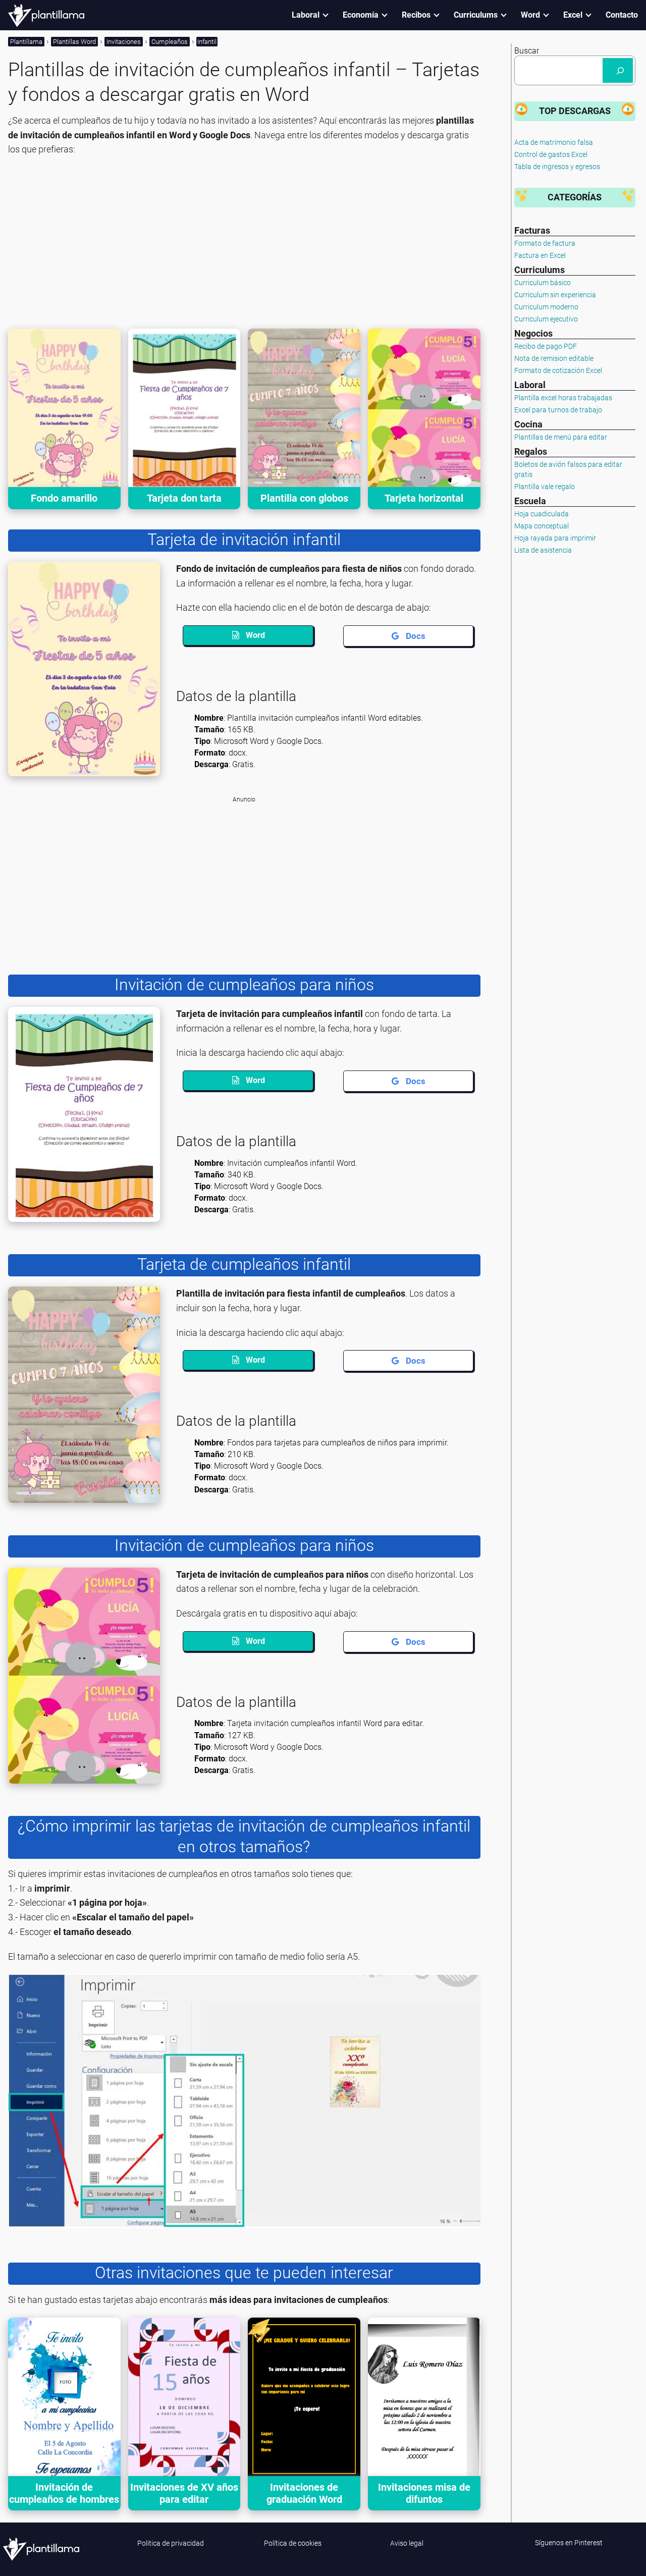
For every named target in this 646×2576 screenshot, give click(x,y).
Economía (361, 15)
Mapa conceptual (542, 526)
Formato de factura (545, 243)
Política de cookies (293, 2543)
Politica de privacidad (171, 2543)
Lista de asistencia (543, 550)
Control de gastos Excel (551, 154)
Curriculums (476, 15)
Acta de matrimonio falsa (554, 142)
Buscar (527, 51)
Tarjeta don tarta (184, 498)
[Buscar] (618, 70)
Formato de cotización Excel (558, 370)
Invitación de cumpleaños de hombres (64, 2493)
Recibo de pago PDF (546, 346)
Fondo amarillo (64, 498)
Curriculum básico (543, 283)
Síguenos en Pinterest (569, 2543)
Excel (573, 15)
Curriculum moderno (546, 307)
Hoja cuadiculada (542, 514)
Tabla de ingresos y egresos (557, 167)
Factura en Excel (540, 255)
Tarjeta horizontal (424, 498)
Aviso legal (407, 2543)
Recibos (416, 15)
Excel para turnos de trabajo (558, 410)
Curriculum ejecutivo (546, 319)
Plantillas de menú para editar (561, 437)
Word (530, 15)
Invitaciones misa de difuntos (424, 2493)
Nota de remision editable (554, 358)
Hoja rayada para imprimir (555, 538)
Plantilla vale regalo (545, 487)
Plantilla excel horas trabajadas (563, 398)
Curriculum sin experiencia (555, 295)
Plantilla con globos (304, 498)
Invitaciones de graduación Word (304, 2493)
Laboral (306, 15)
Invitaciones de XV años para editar (184, 2493)
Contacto (622, 15)
